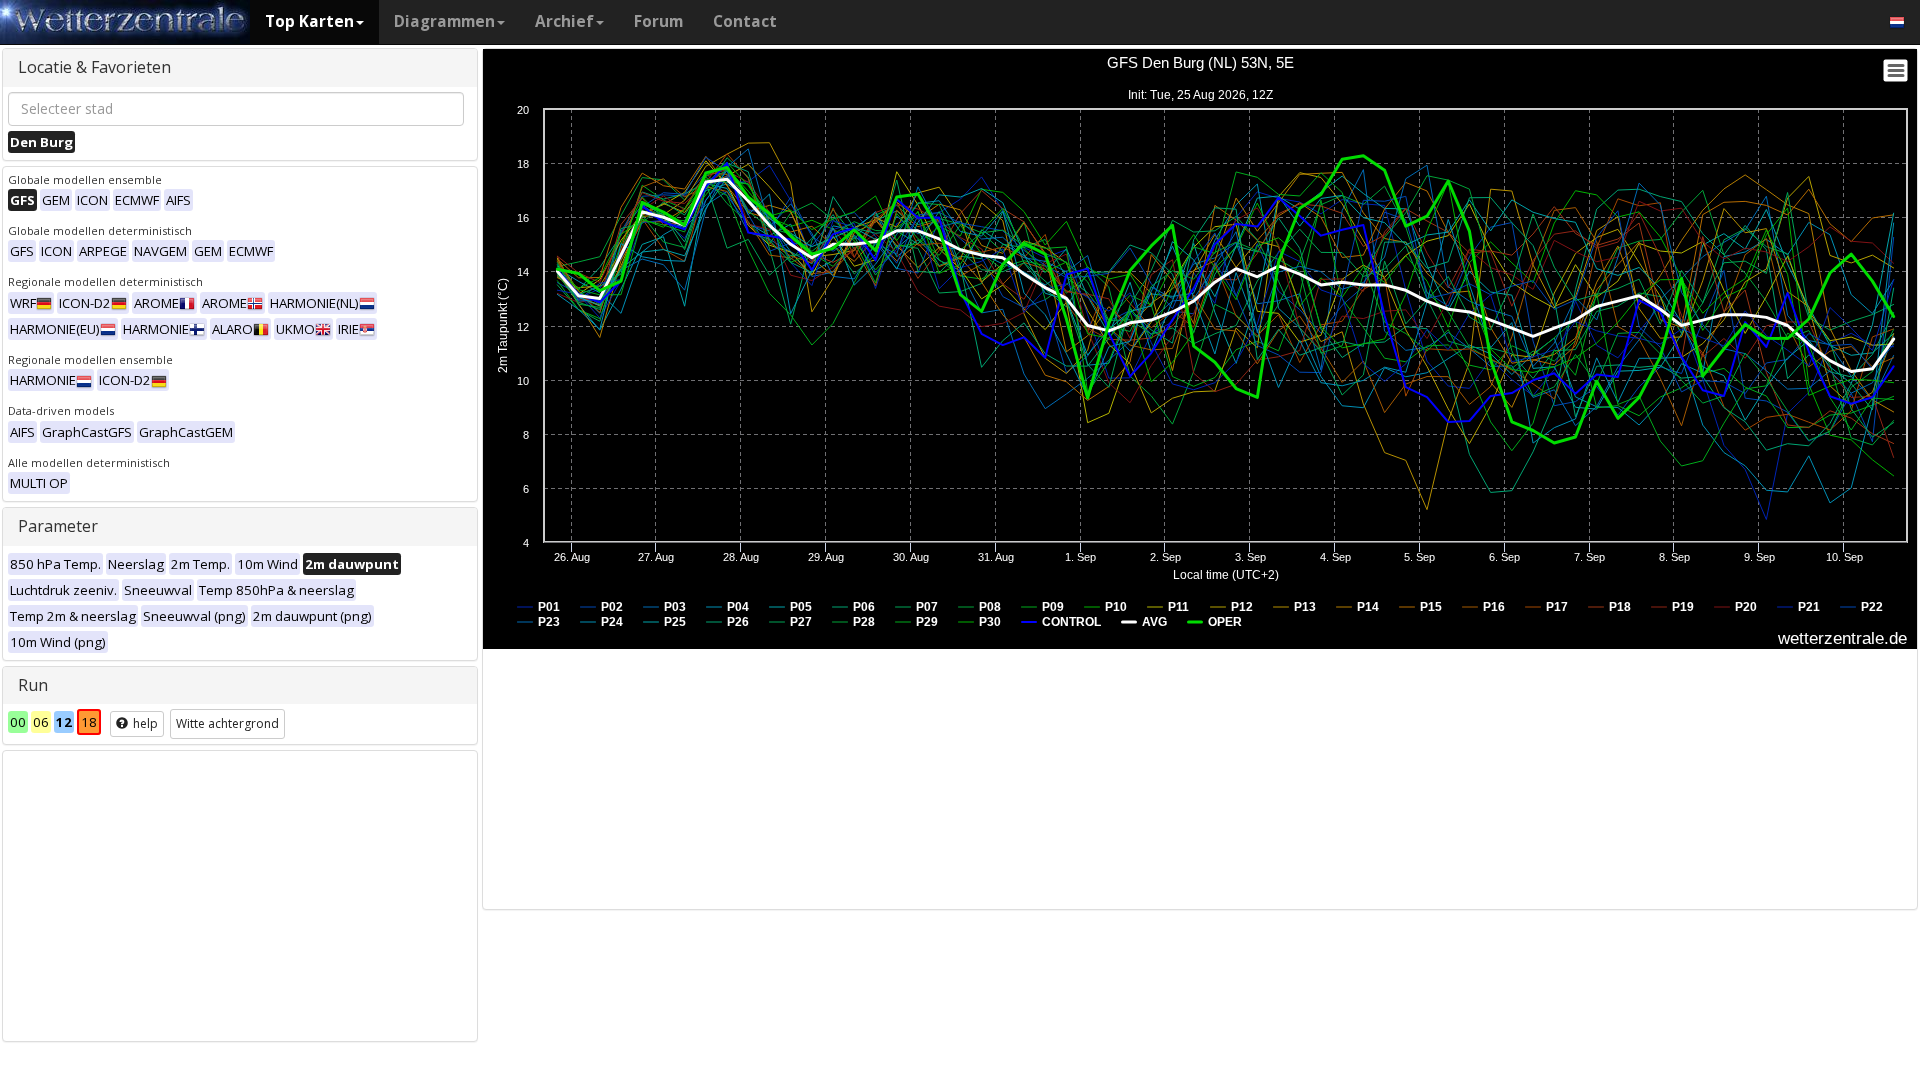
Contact (745, 21)
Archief (564, 21)
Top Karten (309, 21)
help (144, 723)
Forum (658, 21)
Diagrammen (444, 21)
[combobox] (236, 109)
